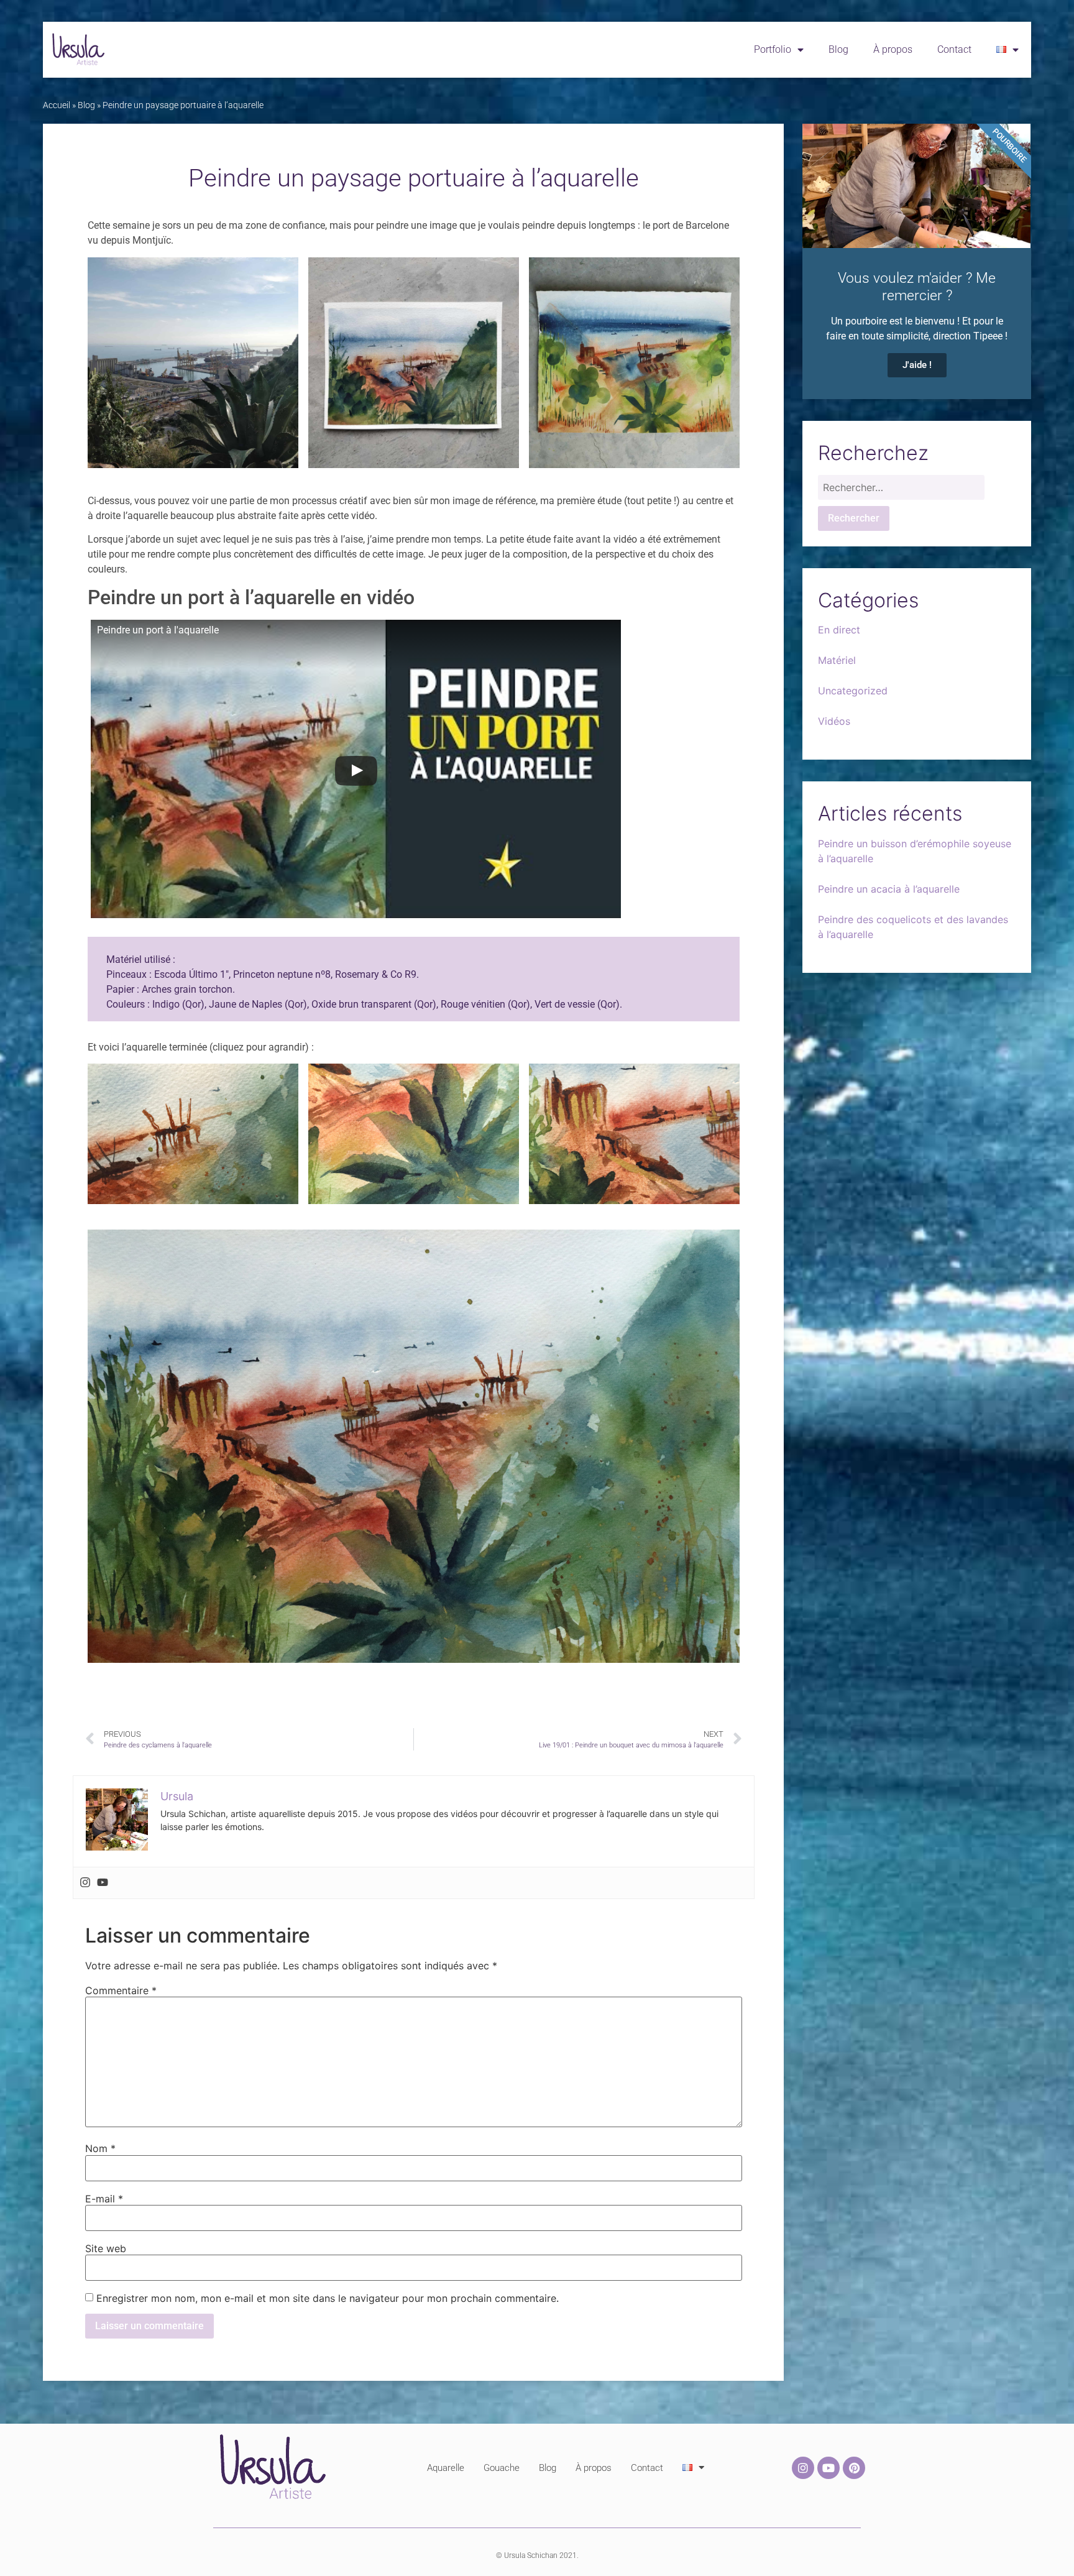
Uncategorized (853, 691)
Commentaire (121, 1990)
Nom (100, 2148)
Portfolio (773, 49)
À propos (893, 49)
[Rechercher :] (901, 490)
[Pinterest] (854, 2468)
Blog (838, 49)
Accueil (57, 105)
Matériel (837, 660)
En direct (839, 630)
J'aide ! (917, 365)
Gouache (502, 2468)
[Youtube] (103, 1883)
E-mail (104, 2199)
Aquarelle (446, 2468)
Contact (954, 49)
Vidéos (834, 721)
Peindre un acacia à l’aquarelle (889, 889)
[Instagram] (85, 1883)
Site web (106, 2248)
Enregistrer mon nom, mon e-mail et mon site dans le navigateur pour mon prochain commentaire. (328, 2298)
